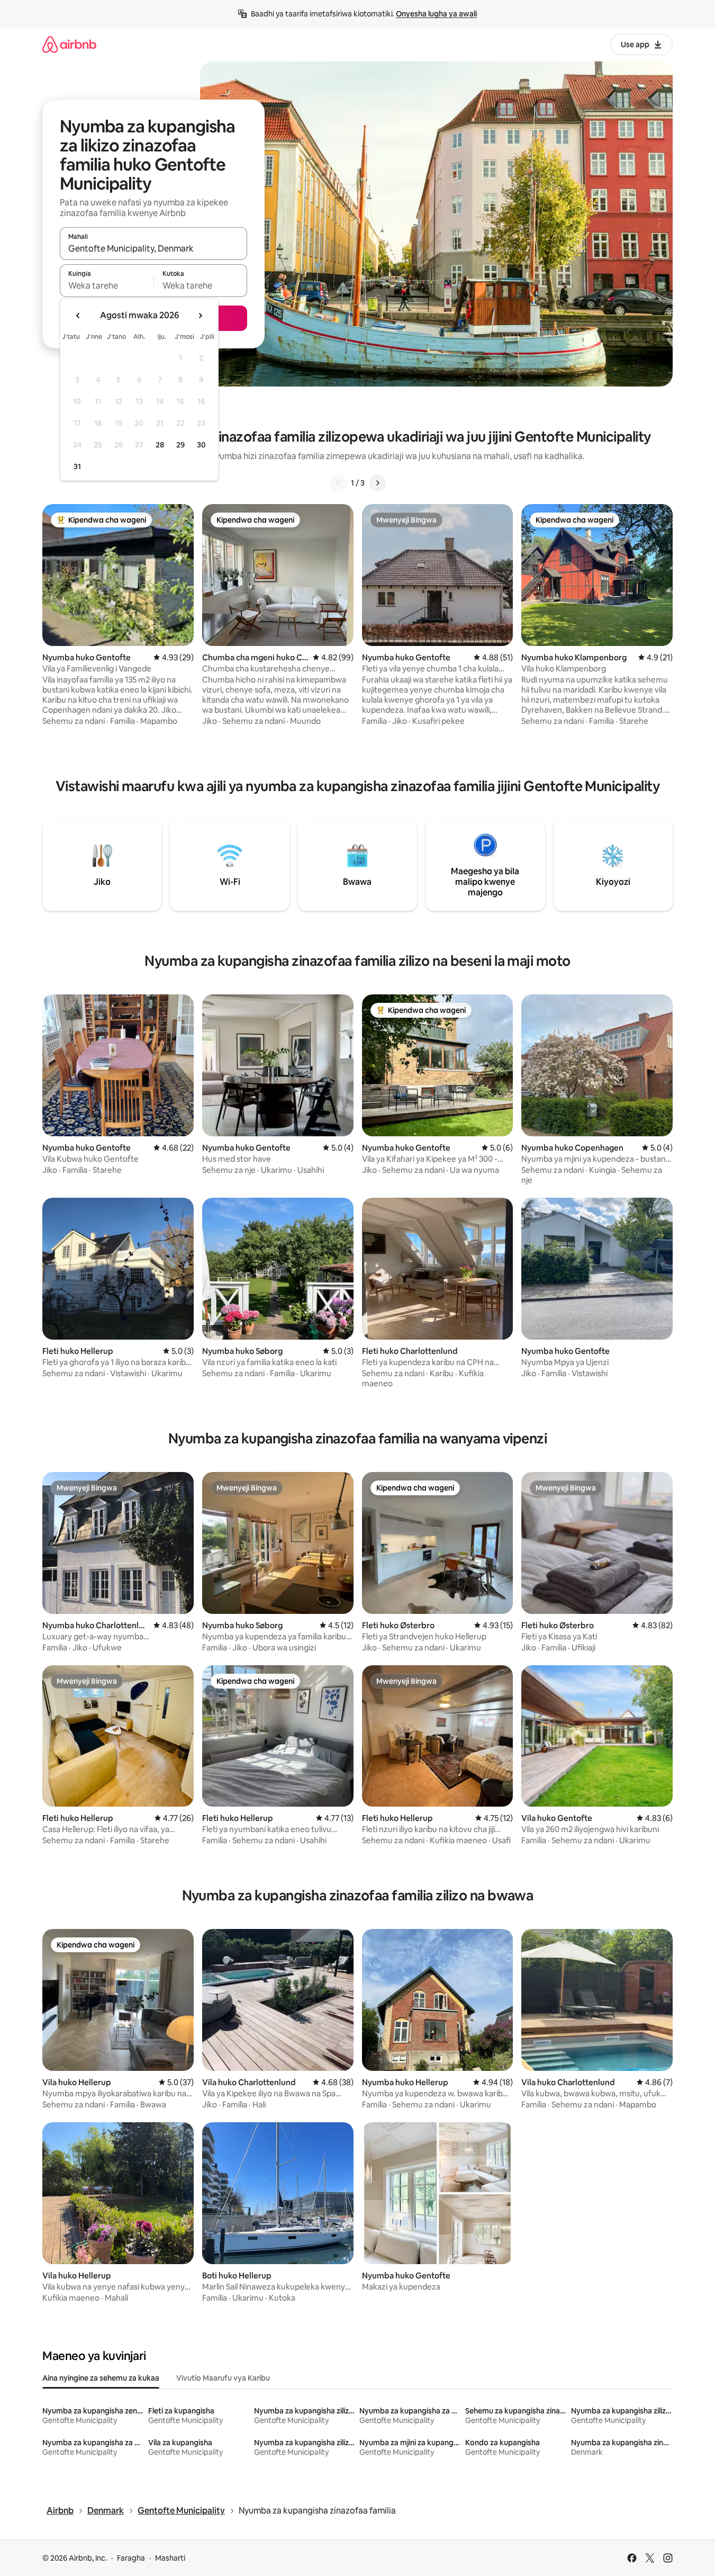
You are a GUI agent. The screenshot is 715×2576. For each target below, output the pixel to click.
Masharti (170, 2558)
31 (77, 466)
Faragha (131, 2558)
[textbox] (107, 285)
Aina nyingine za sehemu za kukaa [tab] (101, 2378)
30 (201, 445)
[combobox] (153, 248)
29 (180, 445)
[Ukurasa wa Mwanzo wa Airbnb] (69, 44)
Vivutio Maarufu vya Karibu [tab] (223, 2378)
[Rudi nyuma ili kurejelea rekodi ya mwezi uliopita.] (78, 316)
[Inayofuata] (377, 483)
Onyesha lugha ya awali (436, 14)
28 (160, 445)
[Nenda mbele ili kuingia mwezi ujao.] (200, 316)
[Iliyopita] (338, 483)
